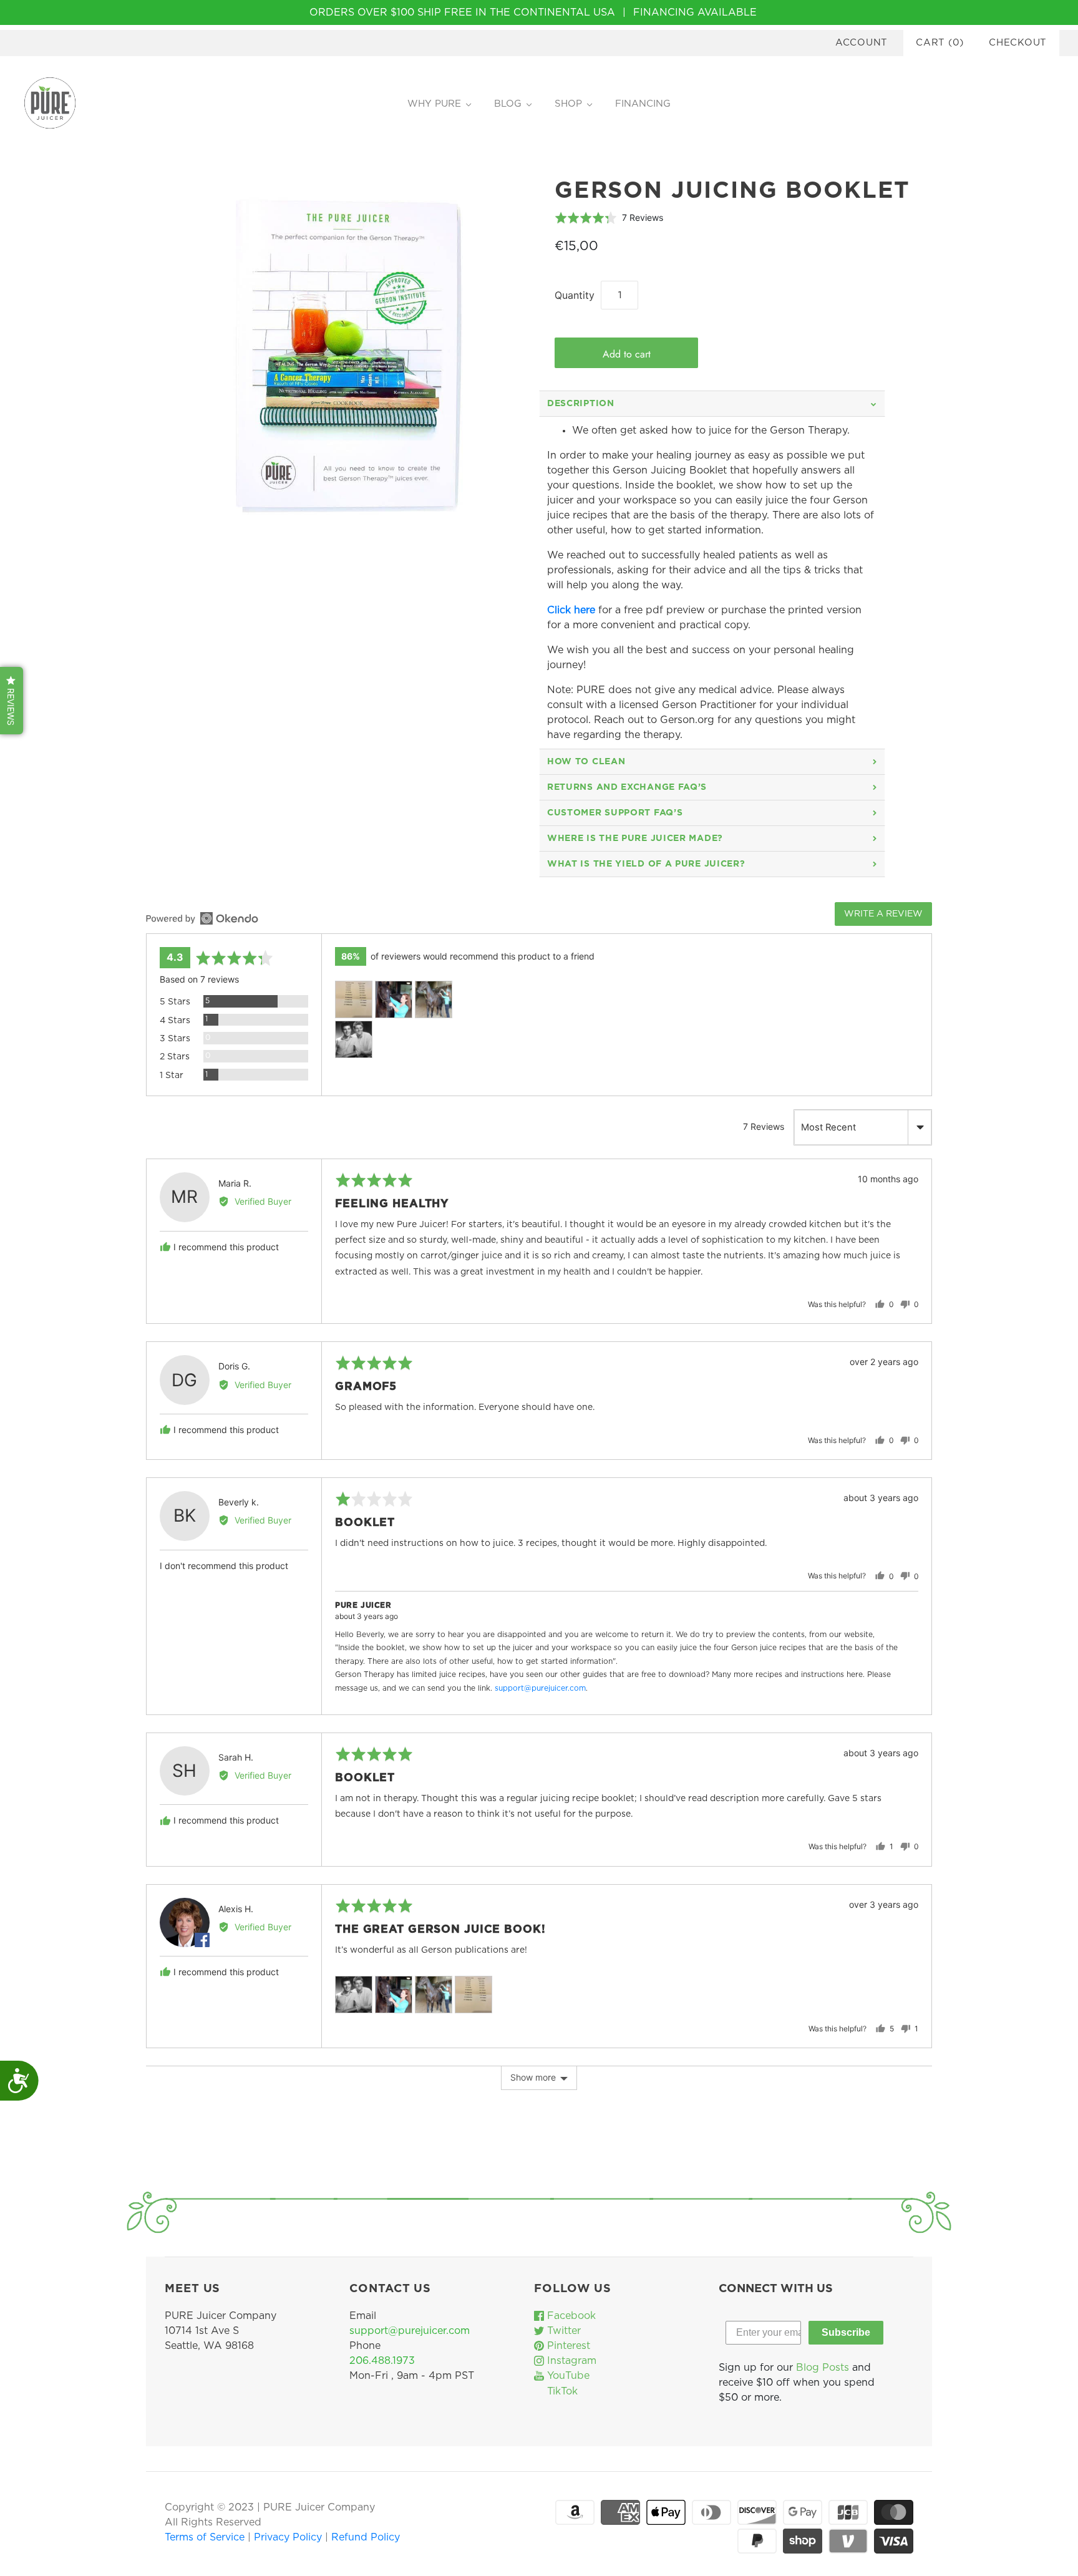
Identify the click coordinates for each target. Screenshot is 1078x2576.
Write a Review (883, 914)
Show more (533, 2077)
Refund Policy (366, 2537)
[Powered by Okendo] (202, 918)
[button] (609, 217)
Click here (571, 610)
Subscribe (846, 2332)
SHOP (568, 104)
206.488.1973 (382, 2361)
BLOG (508, 104)
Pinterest (567, 2346)
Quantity (575, 295)
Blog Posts (823, 2368)
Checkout (1018, 43)
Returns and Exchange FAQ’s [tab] (627, 787)
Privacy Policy (289, 2537)
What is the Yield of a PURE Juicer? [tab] (646, 864)
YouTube (567, 2376)
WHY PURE (434, 104)
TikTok (561, 2391)
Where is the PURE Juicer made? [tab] (635, 838)
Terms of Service (206, 2537)
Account (862, 43)
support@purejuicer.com (540, 1688)
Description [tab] (581, 404)
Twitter (562, 2331)
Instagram (570, 2361)
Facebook (570, 2316)
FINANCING (643, 104)
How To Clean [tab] (586, 762)
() (940, 43)
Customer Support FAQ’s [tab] (615, 813)
